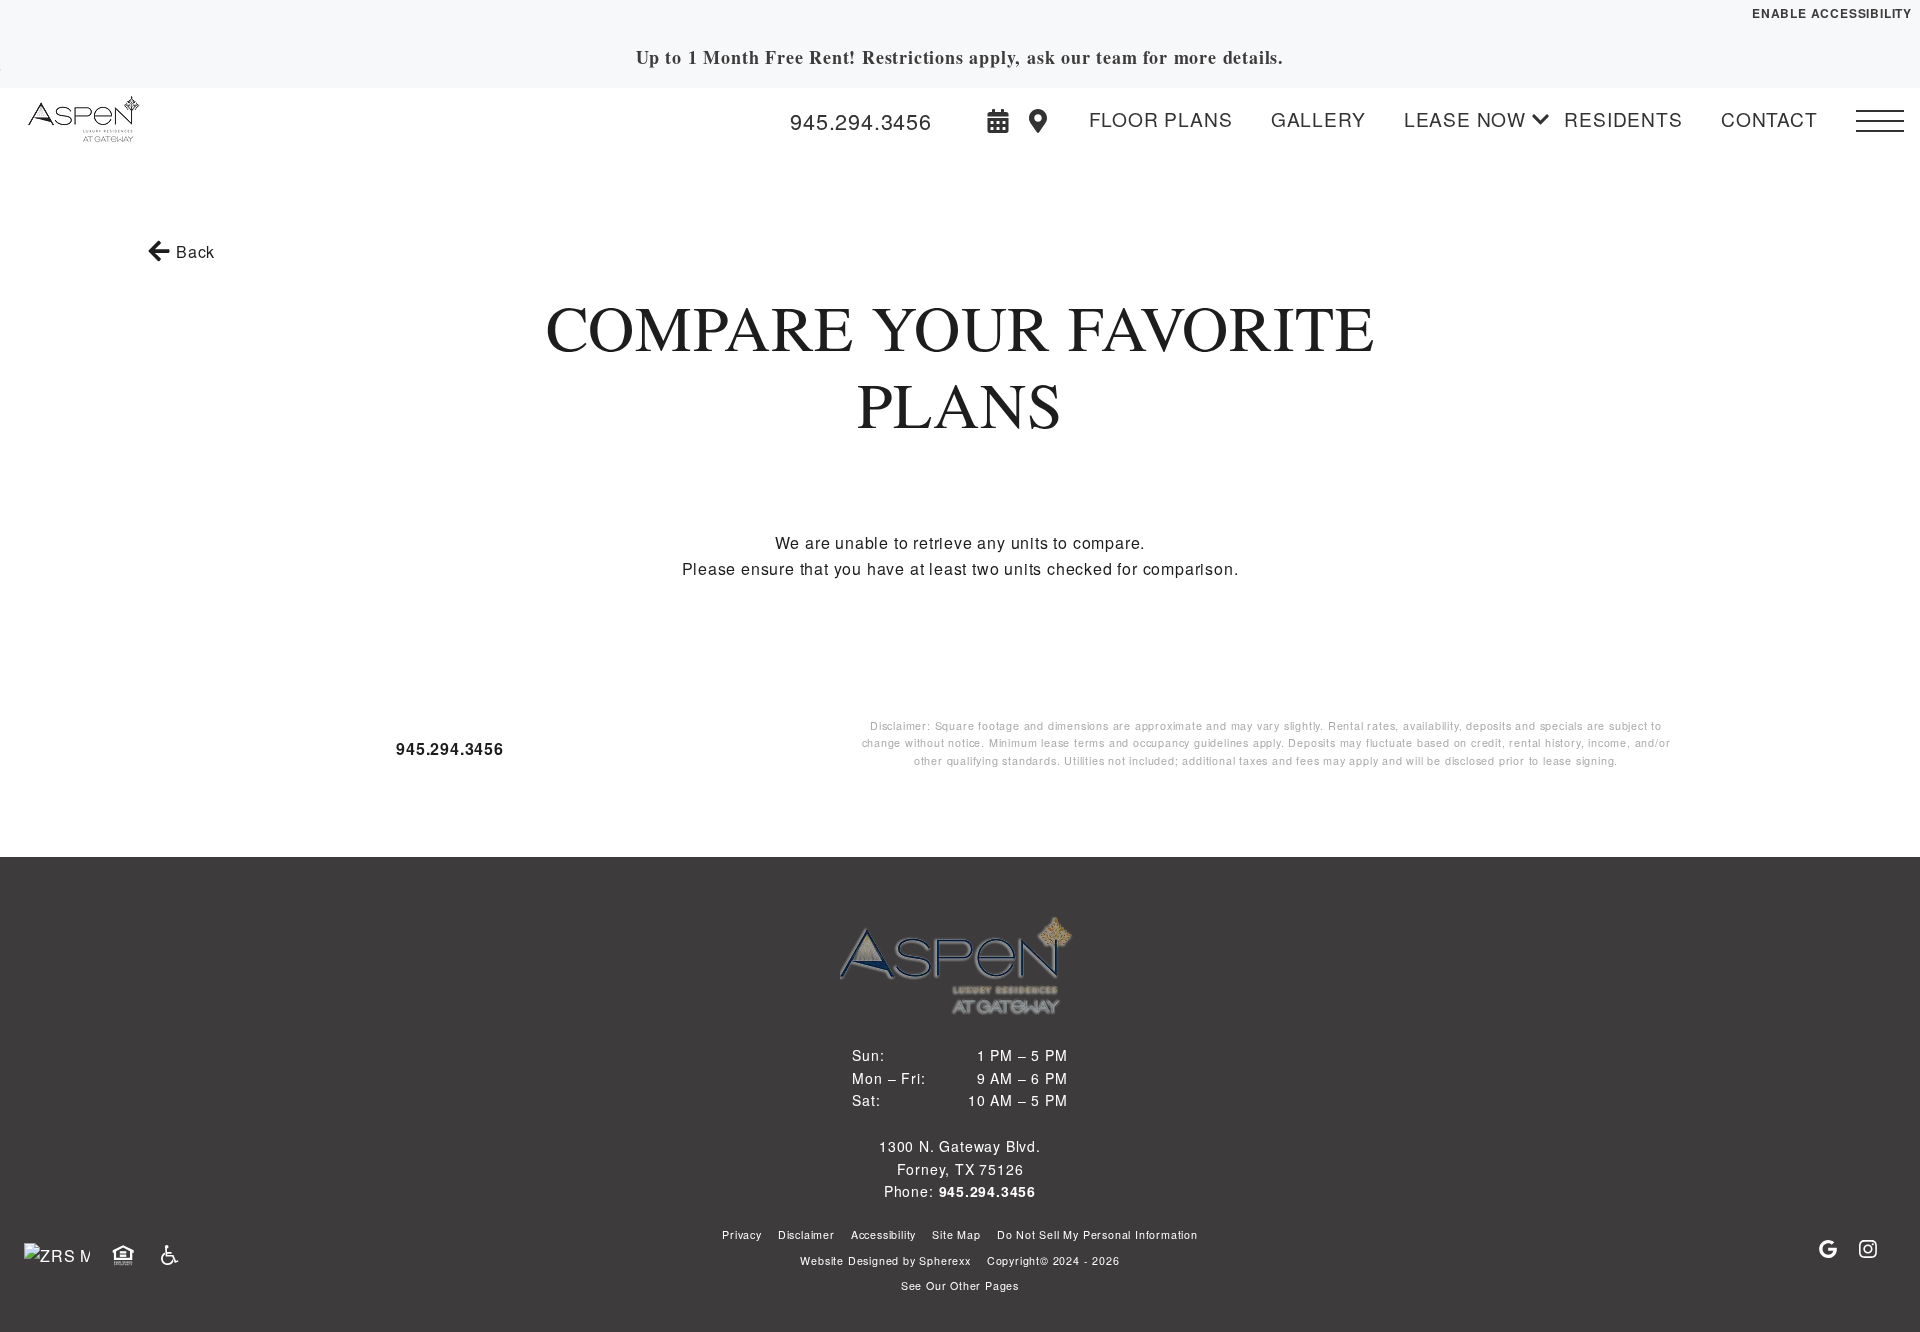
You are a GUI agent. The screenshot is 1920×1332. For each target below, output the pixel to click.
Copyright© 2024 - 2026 (1053, 1260)
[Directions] (1038, 121)
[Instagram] (1868, 1250)
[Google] (1836, 1250)
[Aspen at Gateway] (125, 121)
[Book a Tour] (998, 121)
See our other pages (960, 1285)
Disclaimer (806, 1234)
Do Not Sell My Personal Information (1097, 1234)
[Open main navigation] (1880, 121)
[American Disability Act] (176, 1256)
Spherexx (944, 1260)
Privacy (742, 1234)
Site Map (956, 1234)
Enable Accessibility (1832, 13)
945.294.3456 (450, 748)
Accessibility (883, 1234)
